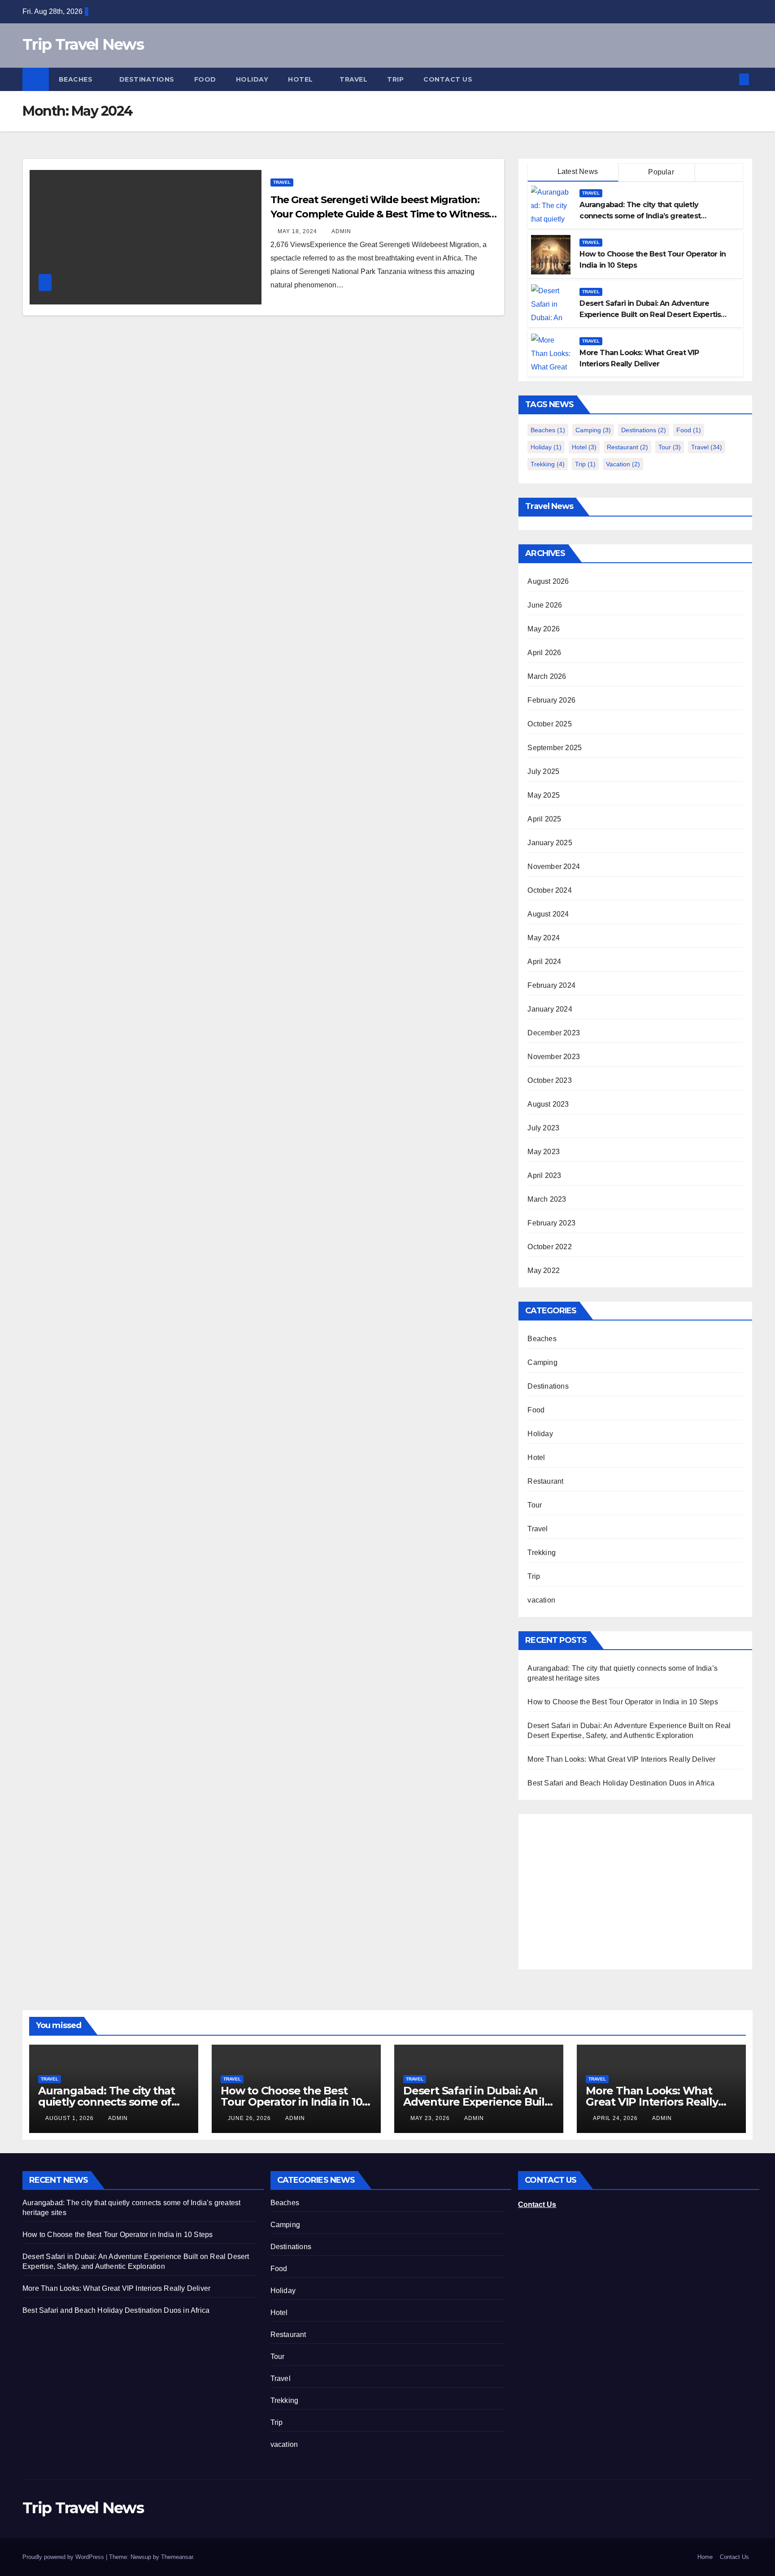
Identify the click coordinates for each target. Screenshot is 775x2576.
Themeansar (177, 2557)
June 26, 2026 (250, 2118)
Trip (395, 79)
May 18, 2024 (298, 231)
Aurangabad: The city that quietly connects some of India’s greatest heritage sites (640, 216)
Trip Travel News (83, 44)
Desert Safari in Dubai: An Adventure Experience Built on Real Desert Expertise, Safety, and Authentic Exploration (653, 315)
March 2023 (547, 1199)
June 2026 (545, 605)
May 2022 (544, 1271)
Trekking (548, 464)
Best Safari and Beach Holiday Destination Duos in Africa (621, 1783)
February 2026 (551, 700)
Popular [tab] (660, 172)
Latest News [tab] (577, 172)
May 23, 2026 (431, 2118)
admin (341, 231)
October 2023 (549, 1080)
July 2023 (543, 1128)
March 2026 (547, 676)
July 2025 (543, 771)
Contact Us (448, 79)
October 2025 (549, 724)
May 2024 (544, 938)
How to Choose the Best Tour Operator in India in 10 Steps (623, 1702)
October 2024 (549, 890)
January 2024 (550, 1009)
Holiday (252, 79)
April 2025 (544, 819)
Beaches (77, 79)
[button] (729, 79)
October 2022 (549, 1247)
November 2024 (554, 867)
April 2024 (544, 962)
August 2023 (548, 1104)
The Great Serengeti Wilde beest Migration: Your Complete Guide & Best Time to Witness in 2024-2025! (380, 214)
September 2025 (555, 748)
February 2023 (551, 1223)
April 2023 (544, 1175)
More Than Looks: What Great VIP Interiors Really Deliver (621, 1759)
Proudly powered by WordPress (64, 2557)
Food (205, 79)
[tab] (719, 173)
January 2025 (550, 843)
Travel (353, 79)
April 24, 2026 (616, 2118)
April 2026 (544, 653)
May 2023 (544, 1152)
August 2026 (548, 581)
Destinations (147, 79)
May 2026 (544, 629)
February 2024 (551, 985)
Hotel (301, 79)
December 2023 (554, 1033)
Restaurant (627, 447)
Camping (593, 430)
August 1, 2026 (70, 2118)
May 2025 (544, 795)
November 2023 (554, 1057)
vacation (623, 464)
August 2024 (548, 914)
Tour (670, 447)
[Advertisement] (603, 1886)
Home (705, 2557)
